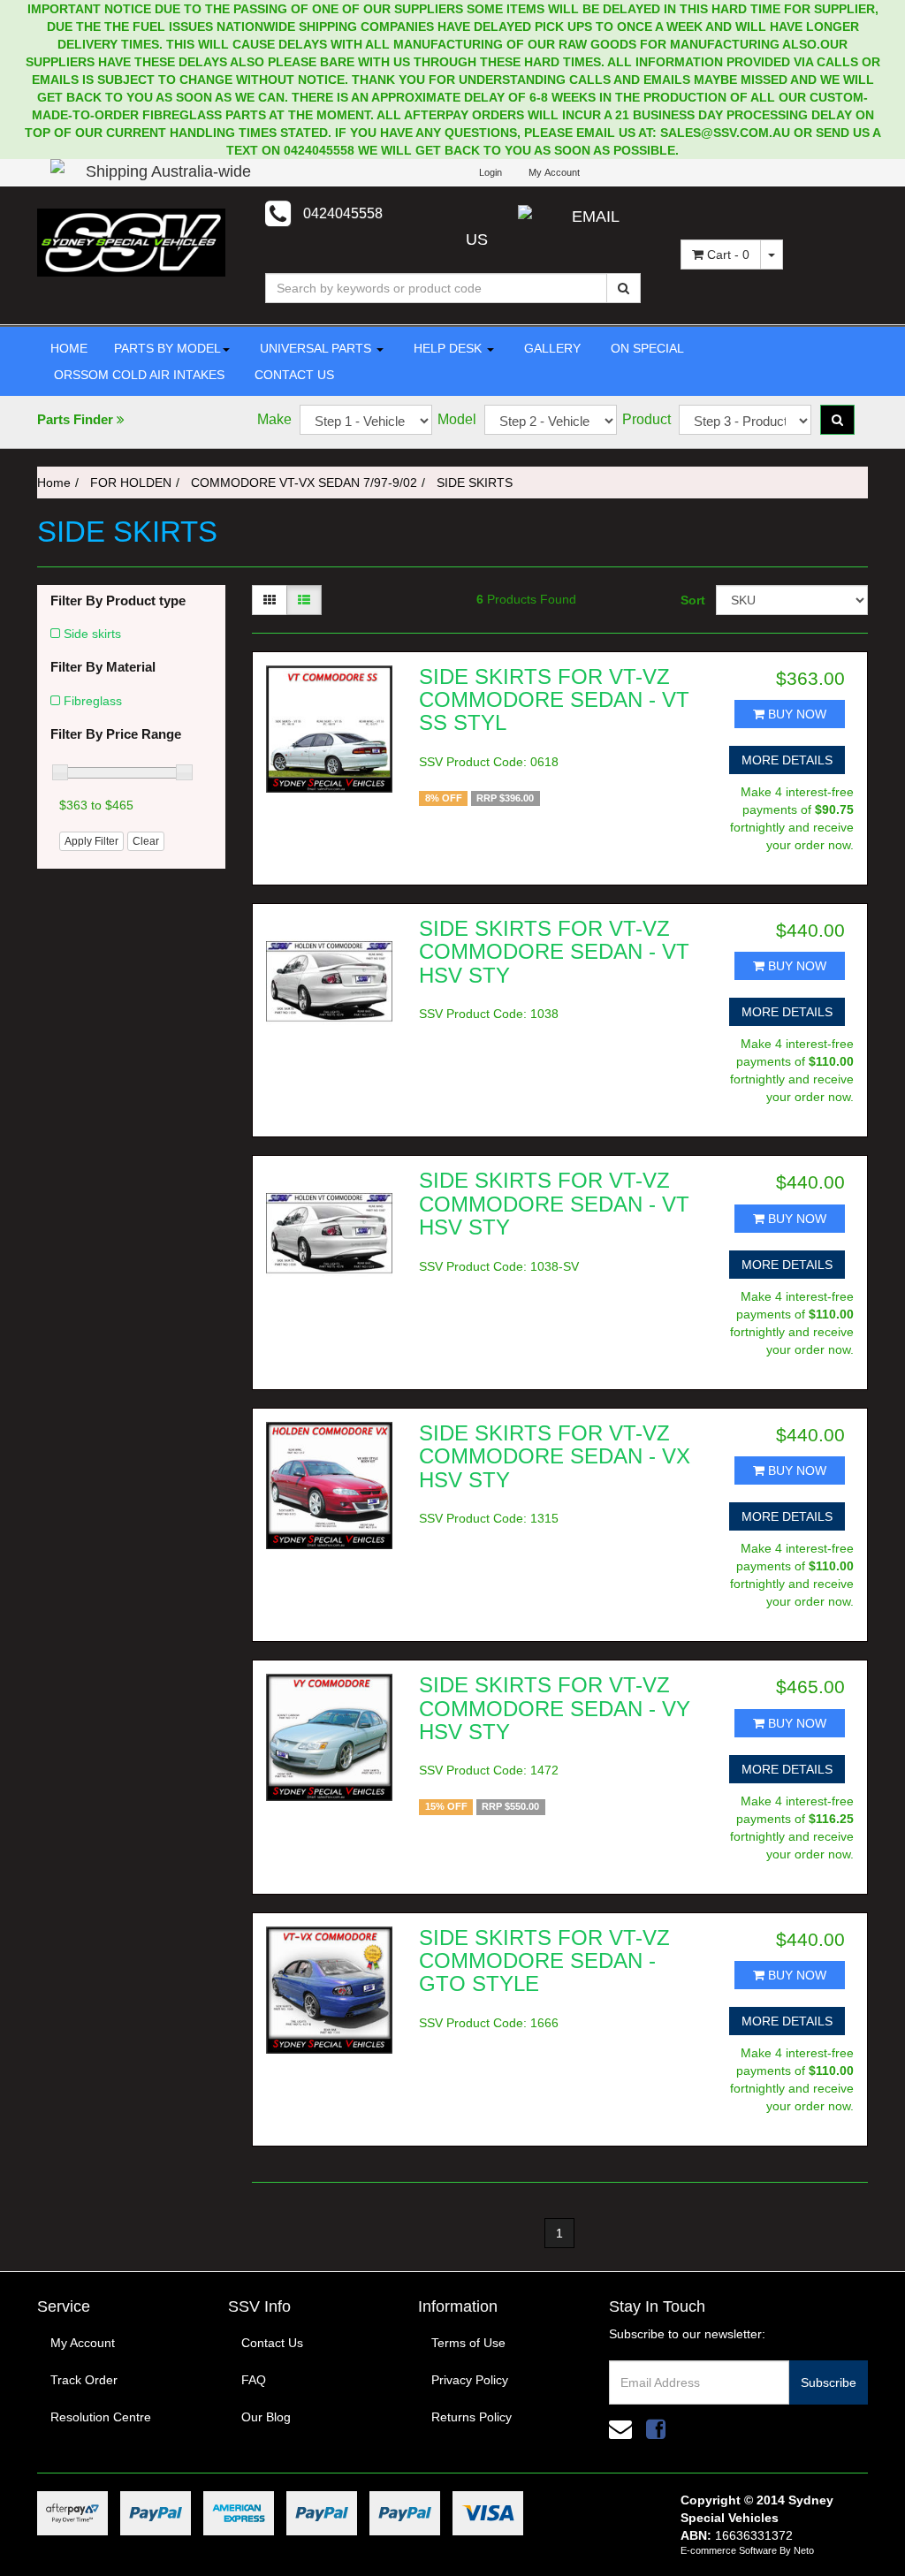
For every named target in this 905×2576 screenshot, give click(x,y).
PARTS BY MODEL (167, 348)
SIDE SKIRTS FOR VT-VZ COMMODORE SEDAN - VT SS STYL (554, 700)
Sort (692, 600)
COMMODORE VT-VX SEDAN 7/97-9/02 (304, 483)
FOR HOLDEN (131, 483)
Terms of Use (468, 2343)
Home (54, 483)
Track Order (84, 2380)
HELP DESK (448, 348)
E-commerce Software (729, 2550)
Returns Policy (472, 2417)
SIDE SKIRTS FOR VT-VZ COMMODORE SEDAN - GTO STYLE (544, 1961)
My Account (83, 2343)
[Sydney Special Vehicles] (131, 241)
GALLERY (551, 348)
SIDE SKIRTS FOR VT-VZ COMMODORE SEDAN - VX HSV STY (555, 1456)
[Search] (624, 288)
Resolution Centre (101, 2417)
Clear (146, 841)
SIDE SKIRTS (475, 483)
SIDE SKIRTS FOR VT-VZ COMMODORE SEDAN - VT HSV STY (554, 952)
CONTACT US (293, 375)
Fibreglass (93, 701)
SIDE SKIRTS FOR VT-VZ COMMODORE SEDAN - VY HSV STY (555, 1708)
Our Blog (266, 2417)
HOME (69, 348)
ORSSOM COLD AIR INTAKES (137, 375)
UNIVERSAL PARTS (316, 348)
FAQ (254, 2380)
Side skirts (92, 634)
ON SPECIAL (646, 348)
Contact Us (272, 2343)
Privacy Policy (470, 2380)
